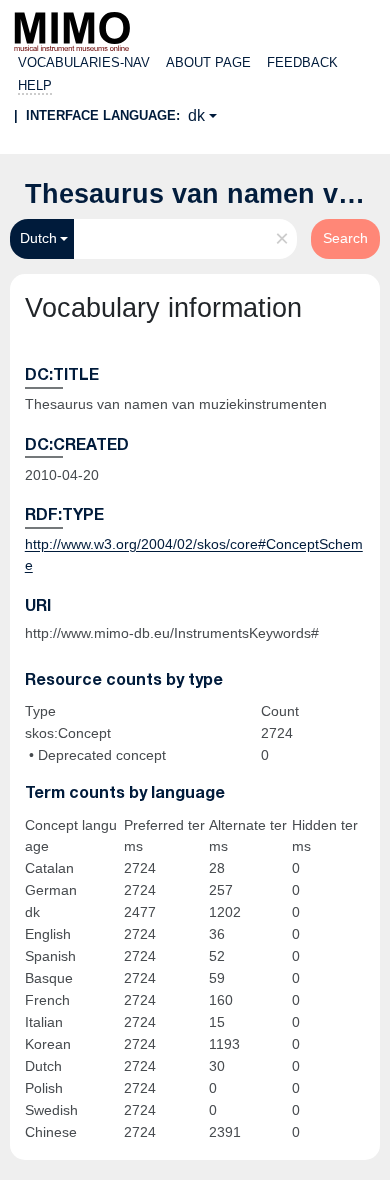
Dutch (38, 238)
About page (208, 62)
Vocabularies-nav (84, 62)
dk (196, 115)
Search (345, 238)
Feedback (302, 62)
